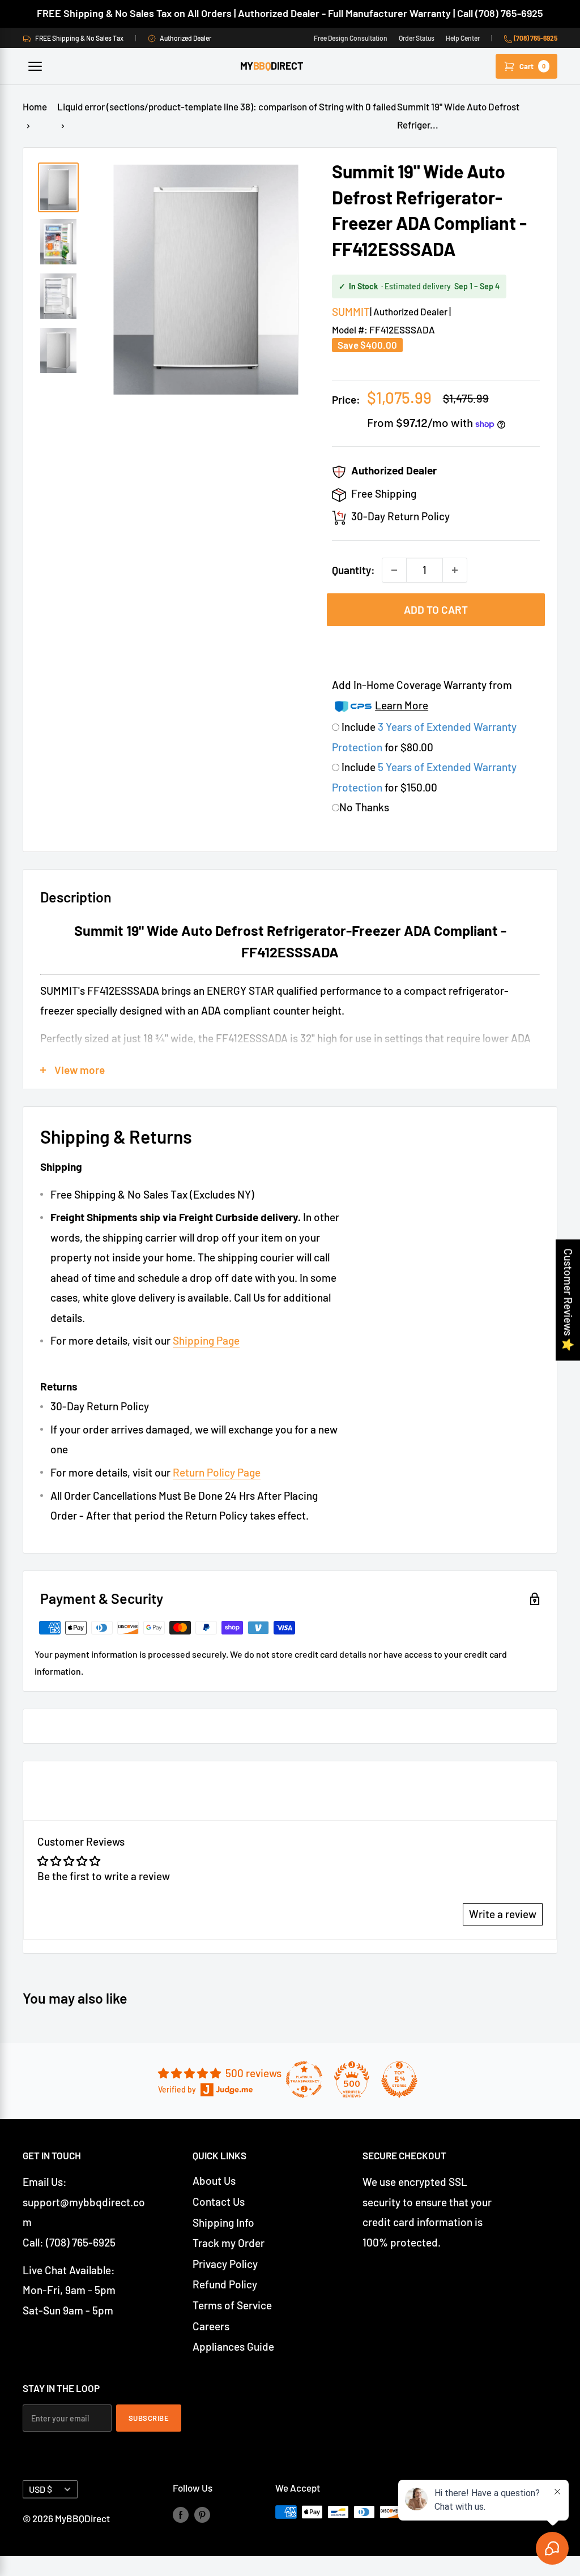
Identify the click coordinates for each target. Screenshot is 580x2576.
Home (35, 106)
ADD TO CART (436, 609)
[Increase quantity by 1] (455, 570)
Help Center (463, 38)
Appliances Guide (233, 2346)
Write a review (503, 1914)
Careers (211, 2326)
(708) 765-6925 (535, 38)
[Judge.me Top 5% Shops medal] (399, 2079)
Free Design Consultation (351, 38)
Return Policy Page (217, 1472)
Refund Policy (225, 2284)
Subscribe (149, 2418)
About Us (214, 2181)
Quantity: (353, 570)
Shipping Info (223, 2222)
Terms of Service (232, 2305)
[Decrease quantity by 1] (394, 570)
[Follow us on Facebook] (181, 2514)
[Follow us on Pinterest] (202, 2514)
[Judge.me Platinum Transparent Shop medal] (304, 2079)
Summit (351, 312)
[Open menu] (35, 66)
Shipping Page (206, 1340)
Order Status (417, 38)
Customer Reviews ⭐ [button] (568, 1300)
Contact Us (219, 2201)
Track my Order (229, 2243)
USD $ (40, 2489)
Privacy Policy (225, 2264)
